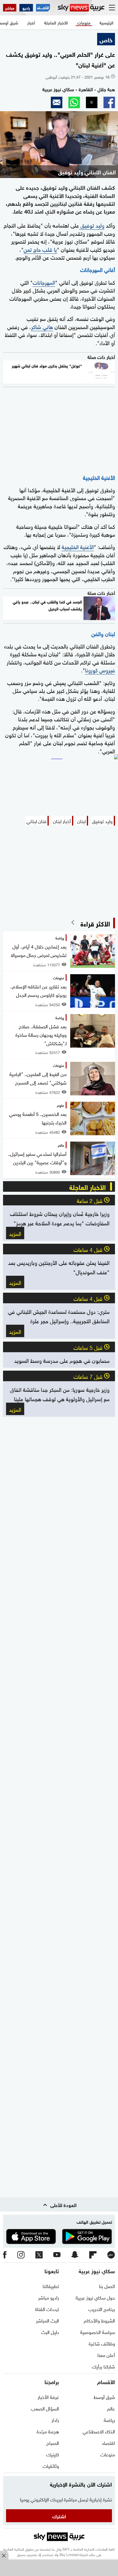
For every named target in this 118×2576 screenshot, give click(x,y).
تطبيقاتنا (51, 2286)
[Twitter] (39, 2255)
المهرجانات (44, 282)
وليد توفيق (92, 225)
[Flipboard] (93, 2255)
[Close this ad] (4, 2555)
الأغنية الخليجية (78, 546)
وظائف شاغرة (102, 2343)
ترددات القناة (47, 2309)
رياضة (109, 2419)
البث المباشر (48, 2320)
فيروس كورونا (100, 669)
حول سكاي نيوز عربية (95, 2297)
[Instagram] (21, 2255)
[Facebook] (5, 2255)
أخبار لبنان (62, 821)
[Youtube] (57, 2255)
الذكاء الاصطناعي (99, 2431)
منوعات (108, 2454)
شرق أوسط (104, 2397)
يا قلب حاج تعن (40, 249)
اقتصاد (108, 2442)
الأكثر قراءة (95, 923)
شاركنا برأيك (103, 2366)
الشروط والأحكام (99, 2320)
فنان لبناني (36, 821)
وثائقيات (51, 2465)
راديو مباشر (49, 2297)
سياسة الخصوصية (98, 2332)
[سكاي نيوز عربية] (81, 8)
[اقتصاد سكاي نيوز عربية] (43, 8)
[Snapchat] (75, 2255)
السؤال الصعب (45, 2408)
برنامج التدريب (102, 2309)
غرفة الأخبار (48, 2397)
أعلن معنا (106, 2355)
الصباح (53, 2442)
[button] (109, 102)
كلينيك (53, 2454)
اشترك (59, 2516)
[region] (59, 2568)
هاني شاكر (42, 326)
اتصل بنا (107, 2286)
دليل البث (50, 2332)
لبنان (81, 821)
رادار (55, 2419)
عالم (111, 2408)
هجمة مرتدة (48, 2431)
